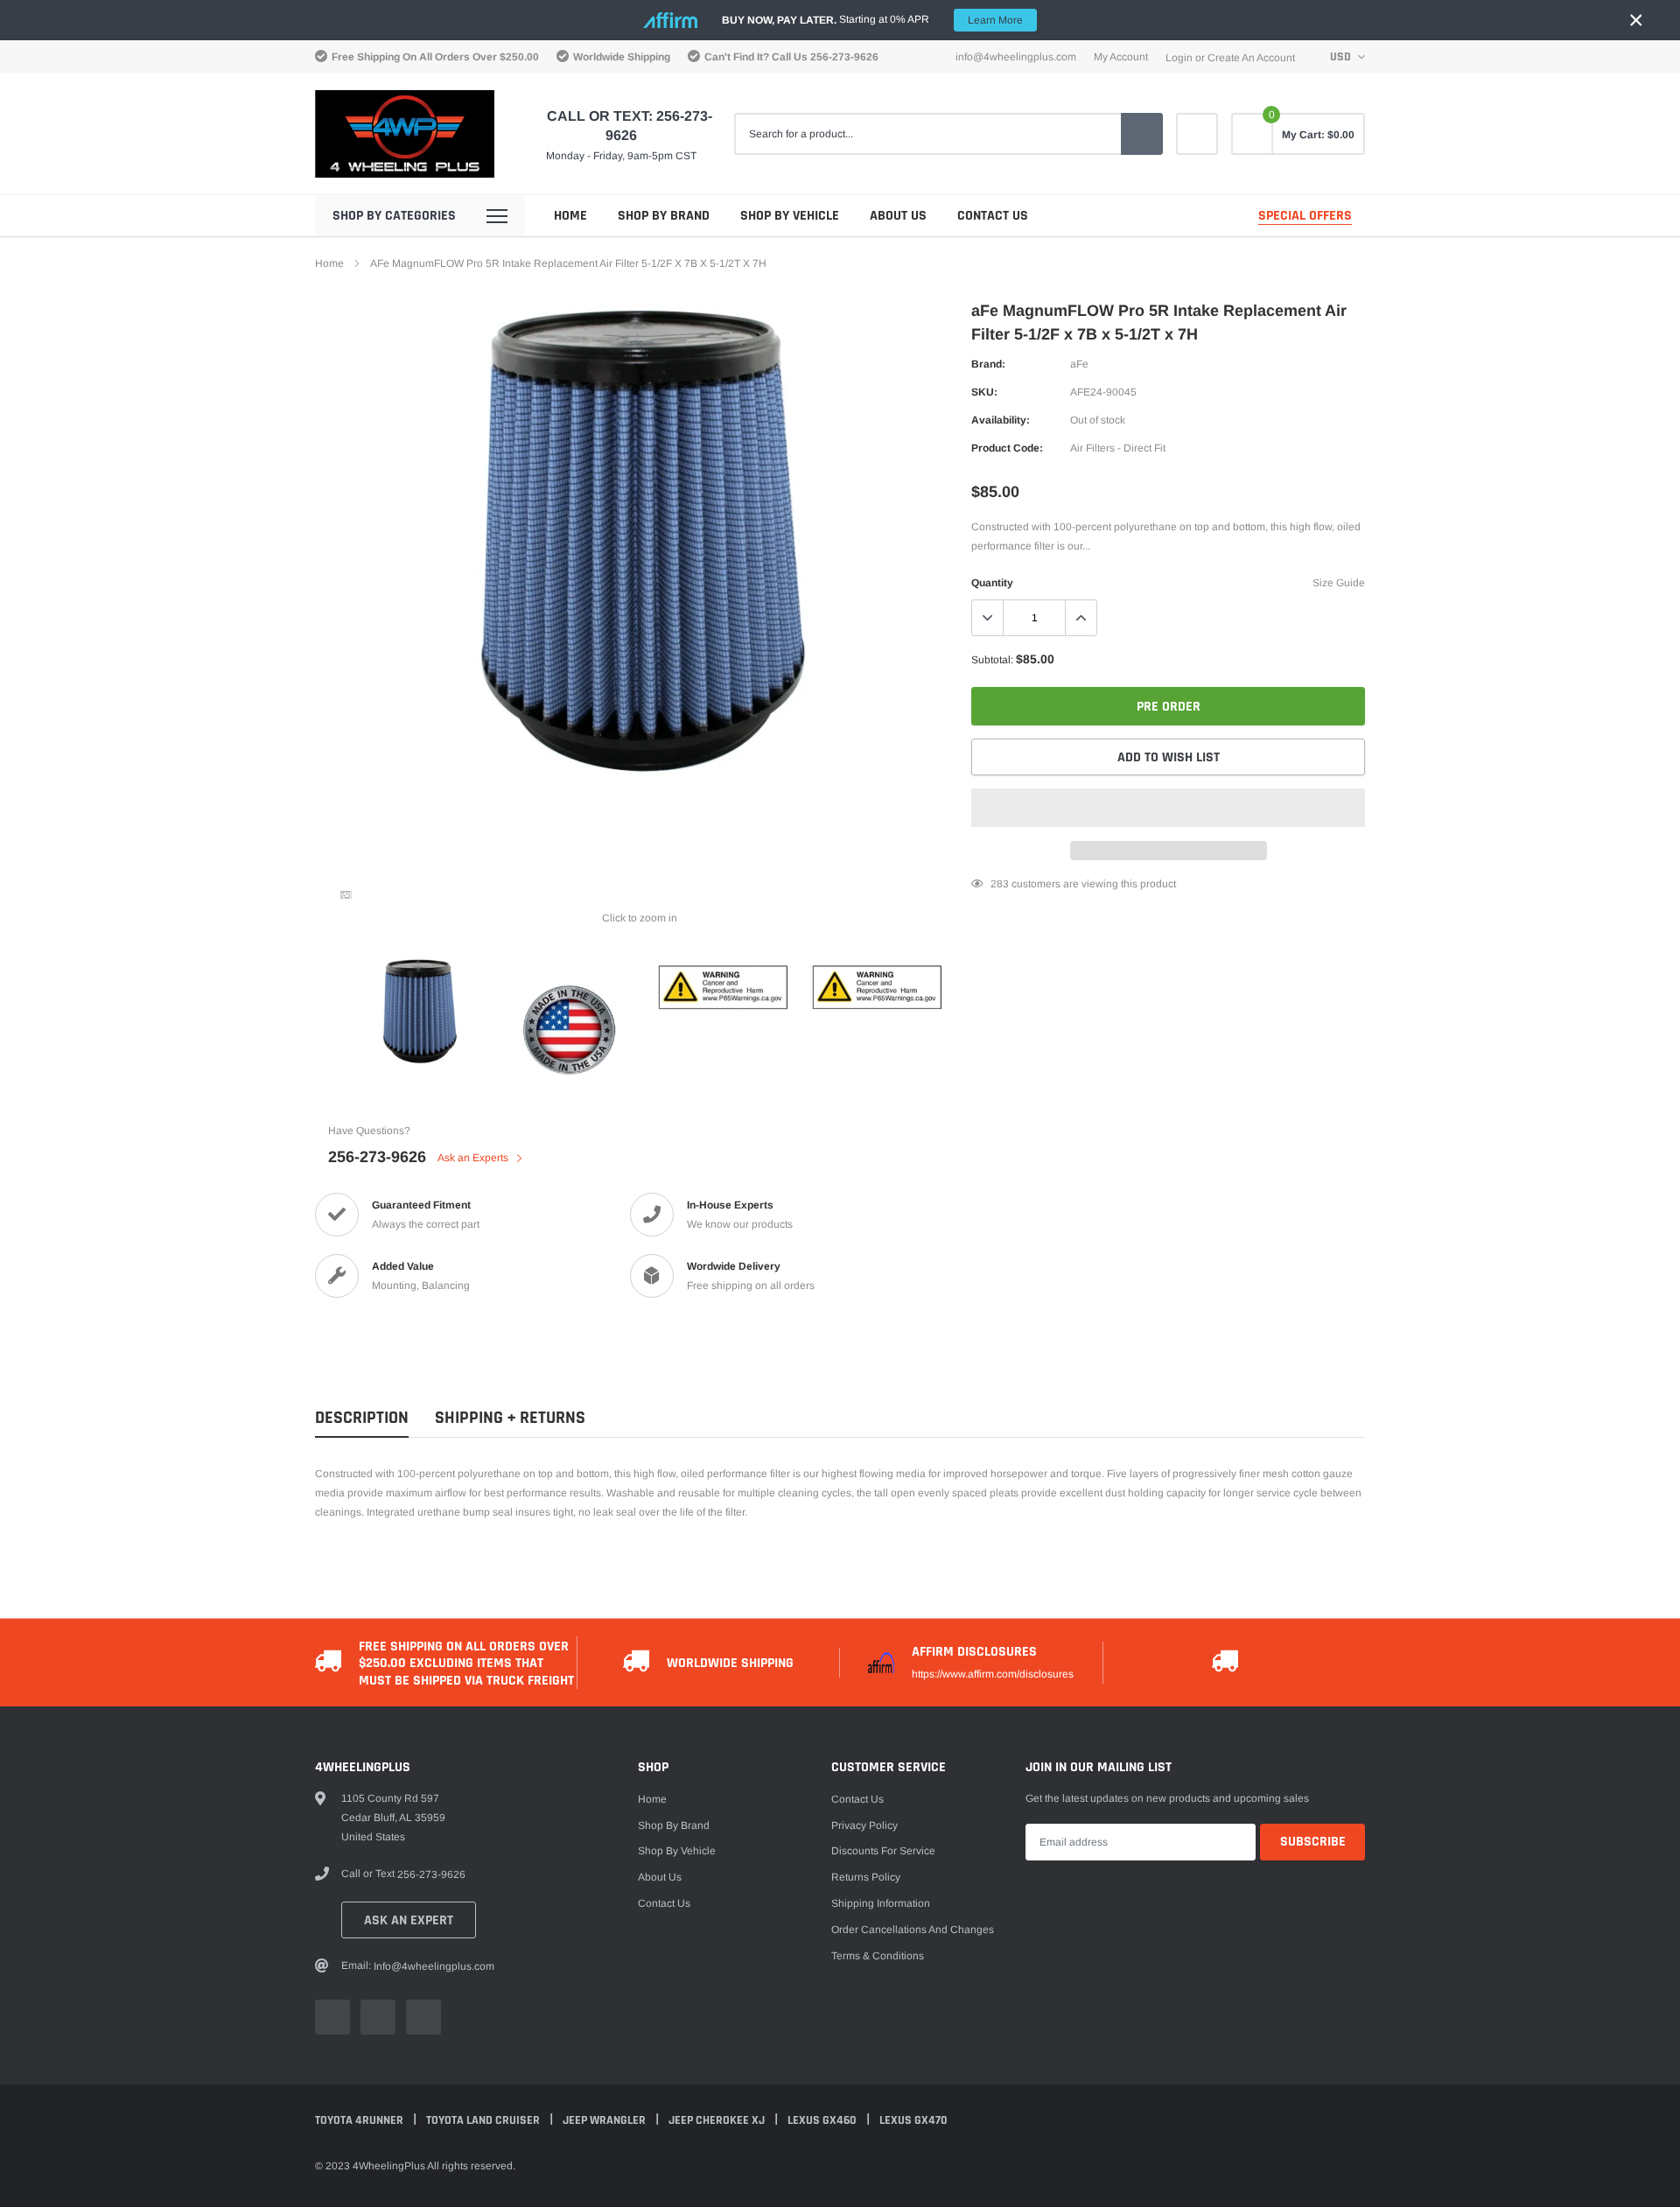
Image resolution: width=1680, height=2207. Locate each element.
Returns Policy (866, 1877)
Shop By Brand (664, 216)
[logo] (405, 134)
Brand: (988, 364)
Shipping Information (881, 1903)
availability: (1001, 420)
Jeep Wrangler (605, 2120)
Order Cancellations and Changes (913, 1930)
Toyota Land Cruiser (484, 2120)
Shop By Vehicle (790, 216)
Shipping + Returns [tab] (510, 1418)
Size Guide (1339, 583)
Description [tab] (362, 1418)
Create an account (1251, 58)
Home (570, 216)
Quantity (992, 583)
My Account (1121, 57)
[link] (1197, 134)
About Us (898, 216)
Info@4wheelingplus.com (1016, 57)
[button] (1168, 808)
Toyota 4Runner (360, 2120)
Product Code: (1007, 448)
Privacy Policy (864, 1825)
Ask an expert (409, 1920)
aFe (1079, 364)
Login (1179, 58)
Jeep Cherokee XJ (718, 2120)
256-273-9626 (844, 57)
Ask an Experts (474, 1158)
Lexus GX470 (913, 2120)
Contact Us (993, 216)
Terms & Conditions (878, 1956)
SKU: (984, 392)
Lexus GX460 (823, 2120)
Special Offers (1305, 216)
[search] (1142, 134)
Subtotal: (992, 660)
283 (1000, 884)
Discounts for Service (883, 1851)
